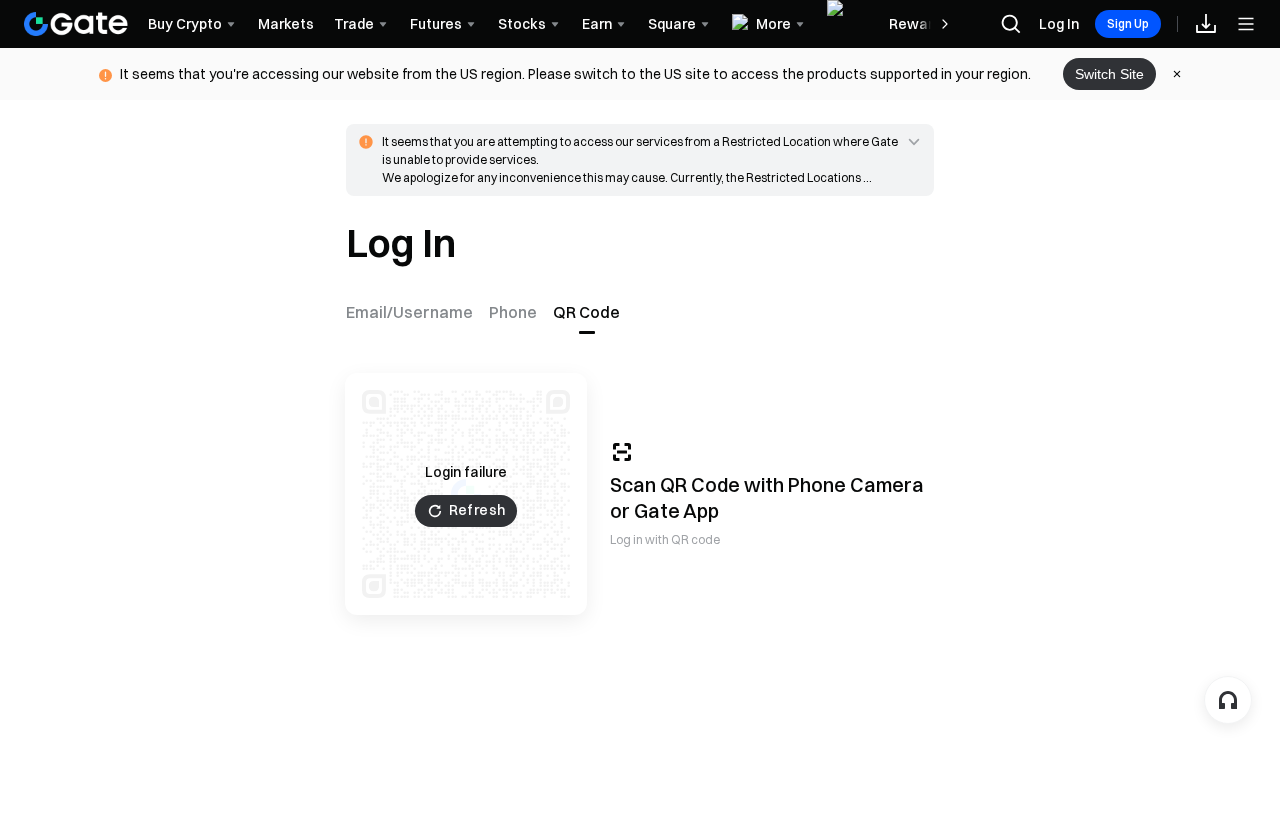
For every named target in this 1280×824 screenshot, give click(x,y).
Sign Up (1128, 23)
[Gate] (76, 24)
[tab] (413, 312)
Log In (1059, 24)
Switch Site (1109, 74)
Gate (657, 510)
